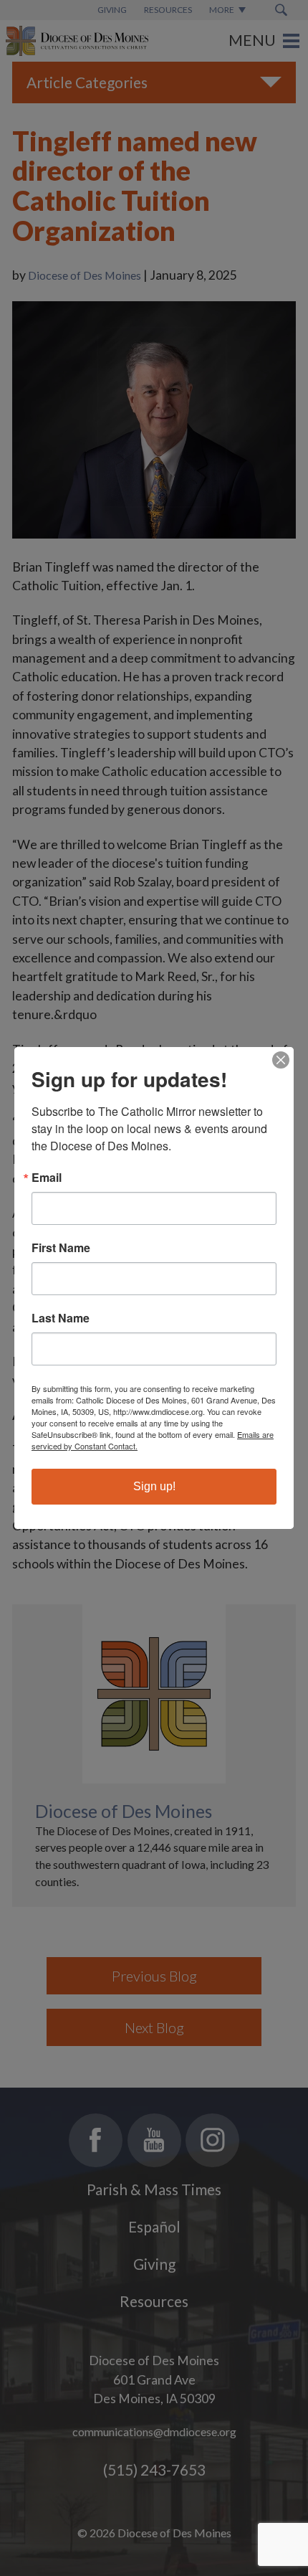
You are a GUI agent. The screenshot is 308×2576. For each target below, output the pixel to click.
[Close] (281, 1060)
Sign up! (154, 1486)
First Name (61, 1248)
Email (47, 1178)
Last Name (61, 1318)
